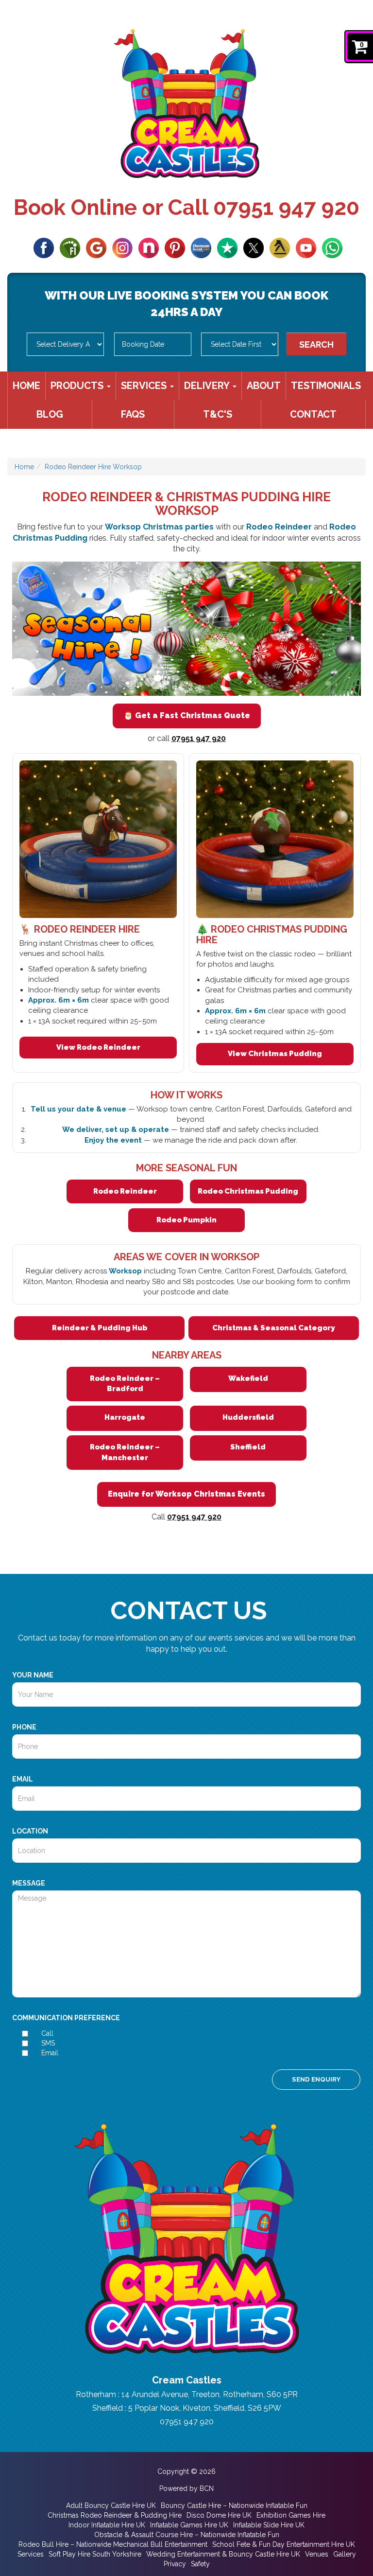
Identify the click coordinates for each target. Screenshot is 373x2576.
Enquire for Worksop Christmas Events (186, 1494)
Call (47, 2033)
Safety (200, 2564)
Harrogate (125, 1417)
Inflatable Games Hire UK (189, 2525)
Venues (317, 2554)
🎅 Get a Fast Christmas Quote (187, 715)
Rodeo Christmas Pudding (248, 1191)
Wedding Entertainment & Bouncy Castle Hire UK (223, 2554)
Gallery (345, 2554)
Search (316, 344)
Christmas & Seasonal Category (273, 1328)
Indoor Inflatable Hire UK (107, 2525)
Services (145, 386)
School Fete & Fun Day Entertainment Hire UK (284, 2544)
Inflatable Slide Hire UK (269, 2525)
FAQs (133, 414)
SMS (48, 2043)
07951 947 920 (286, 207)
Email (23, 1779)
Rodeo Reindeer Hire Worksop (93, 467)
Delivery (208, 386)
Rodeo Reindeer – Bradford (125, 1384)
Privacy (175, 2564)
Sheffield (248, 1447)
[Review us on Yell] (280, 247)
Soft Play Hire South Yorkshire (95, 2554)
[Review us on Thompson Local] (201, 247)
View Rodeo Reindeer (98, 1047)
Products (78, 386)
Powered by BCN (186, 2488)
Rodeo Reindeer (125, 1191)
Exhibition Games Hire (291, 2515)
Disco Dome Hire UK (219, 2515)
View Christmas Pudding (275, 1054)
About (264, 386)
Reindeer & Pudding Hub (100, 1328)
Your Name (33, 1675)
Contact (313, 414)
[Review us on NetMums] (149, 247)
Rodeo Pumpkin (186, 1220)
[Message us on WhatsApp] (332, 247)
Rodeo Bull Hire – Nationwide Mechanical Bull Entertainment (113, 2544)
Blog (50, 414)
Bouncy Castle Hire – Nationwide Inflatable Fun (234, 2505)
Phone (24, 1727)
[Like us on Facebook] (44, 247)
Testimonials (326, 386)
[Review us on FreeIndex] (70, 247)
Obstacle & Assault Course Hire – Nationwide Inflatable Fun (187, 2535)
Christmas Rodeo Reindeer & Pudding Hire (115, 2515)
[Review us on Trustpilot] (227, 247)
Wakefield (248, 1378)
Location (30, 1831)
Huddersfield (248, 1417)
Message (29, 1883)
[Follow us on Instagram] (122, 247)
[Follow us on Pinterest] (175, 247)
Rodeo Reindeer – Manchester (125, 1452)
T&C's (218, 414)
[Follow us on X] (254, 247)
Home (26, 386)
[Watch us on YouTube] (306, 247)
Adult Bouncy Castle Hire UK (111, 2505)
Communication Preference (66, 2018)
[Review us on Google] (96, 247)
